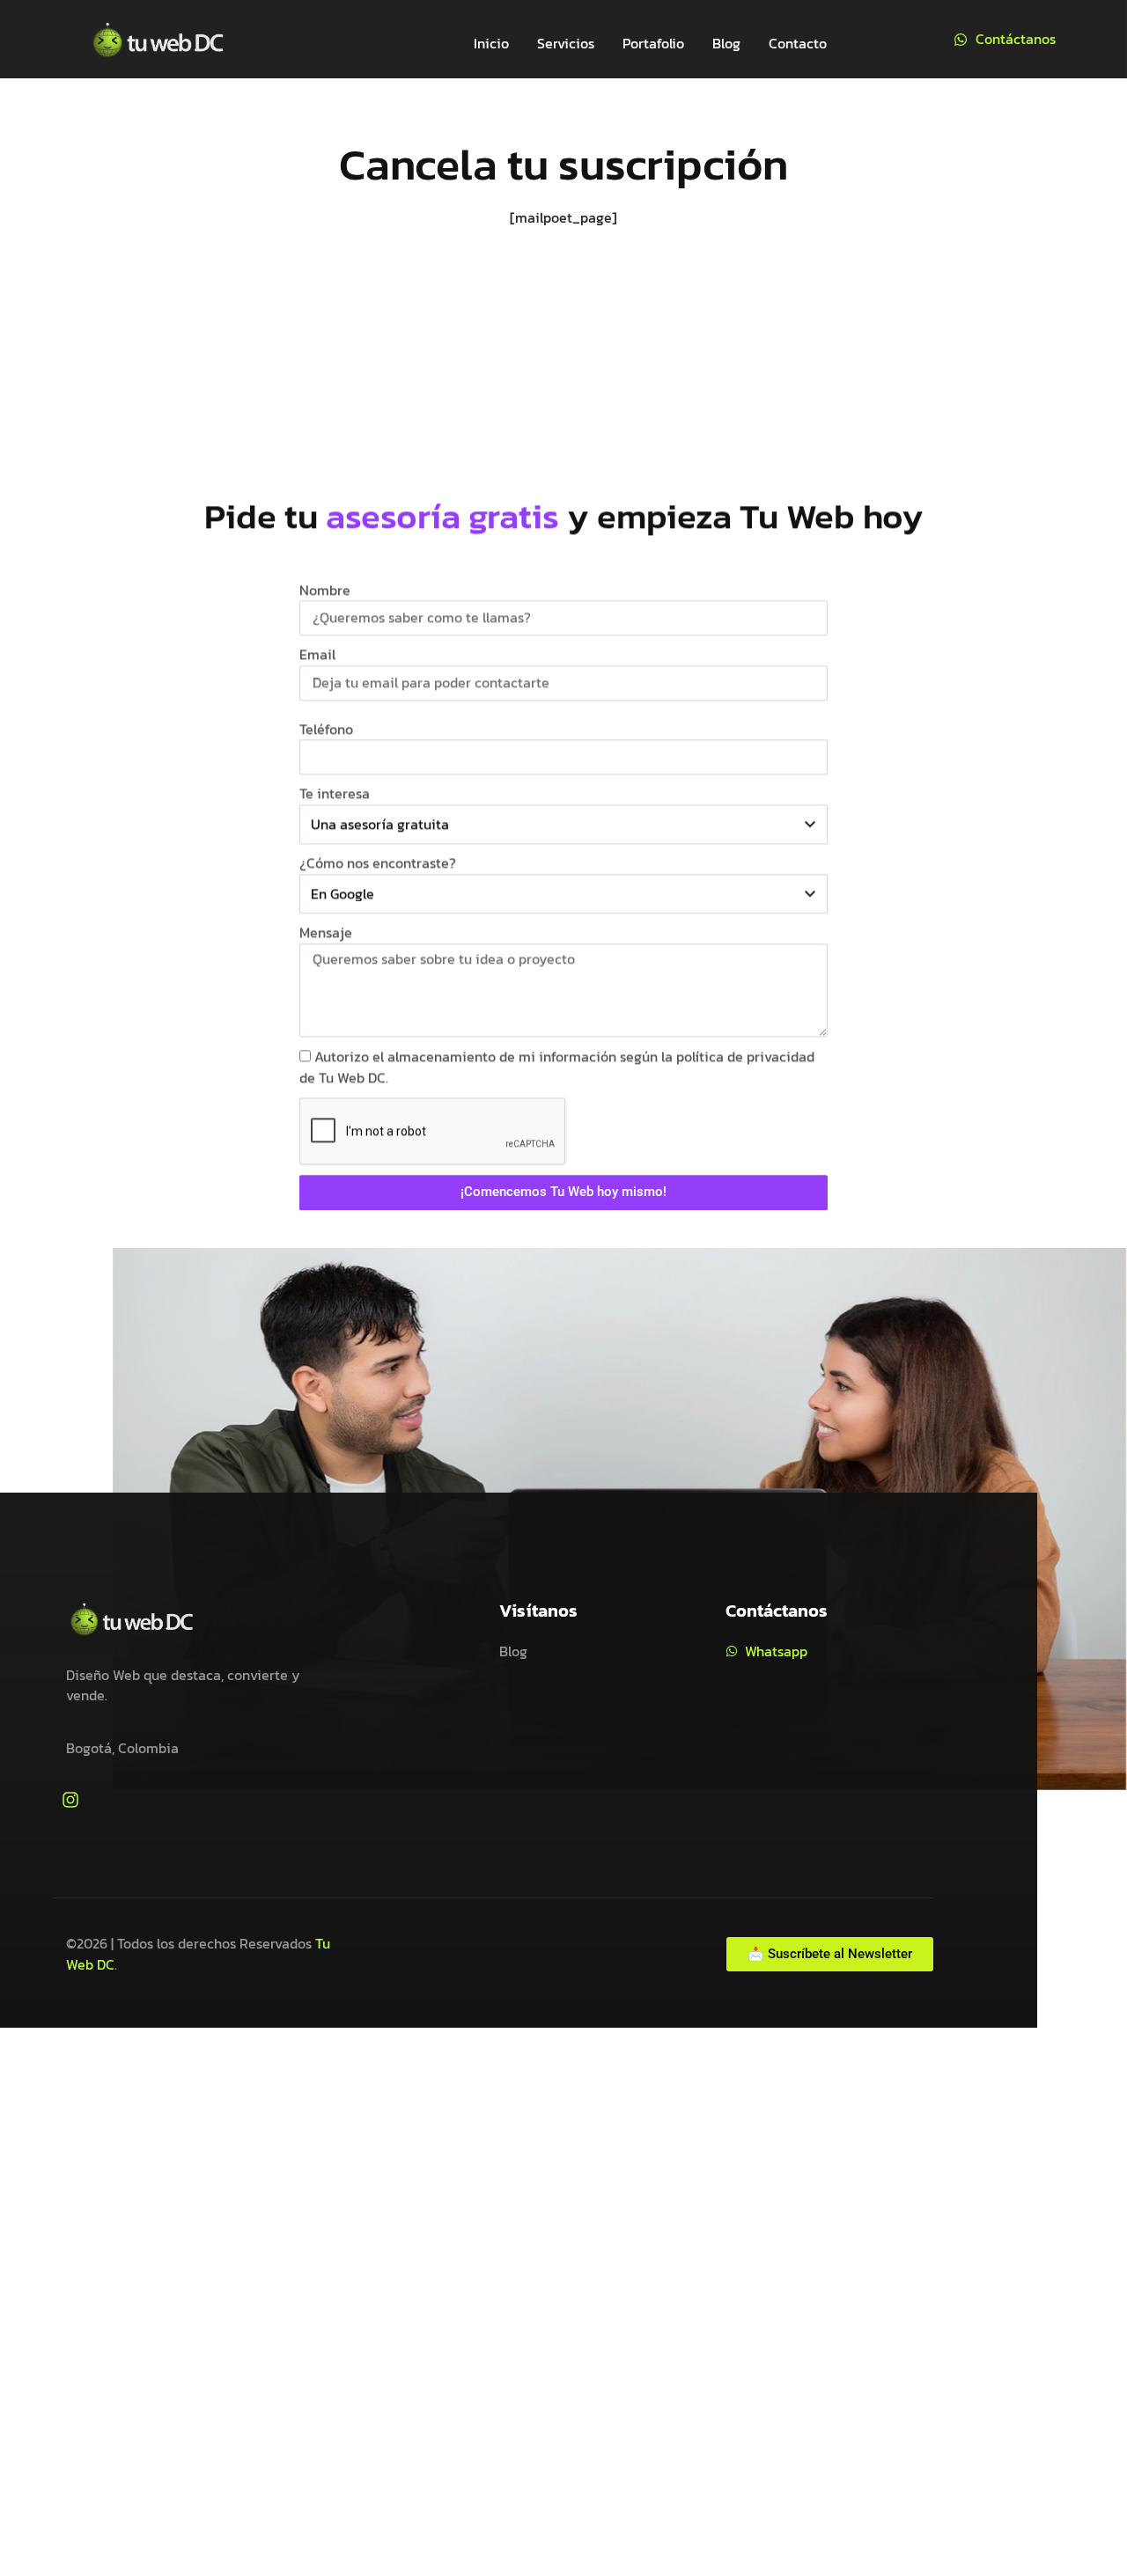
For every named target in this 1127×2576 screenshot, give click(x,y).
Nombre (325, 589)
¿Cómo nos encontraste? (378, 863)
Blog (726, 43)
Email (317, 654)
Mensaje (326, 932)
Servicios (566, 43)
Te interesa (335, 793)
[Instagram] (70, 1800)
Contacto (798, 43)
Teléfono (326, 728)
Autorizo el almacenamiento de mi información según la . (557, 1067)
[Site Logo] (158, 37)
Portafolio (653, 43)
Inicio (491, 43)
